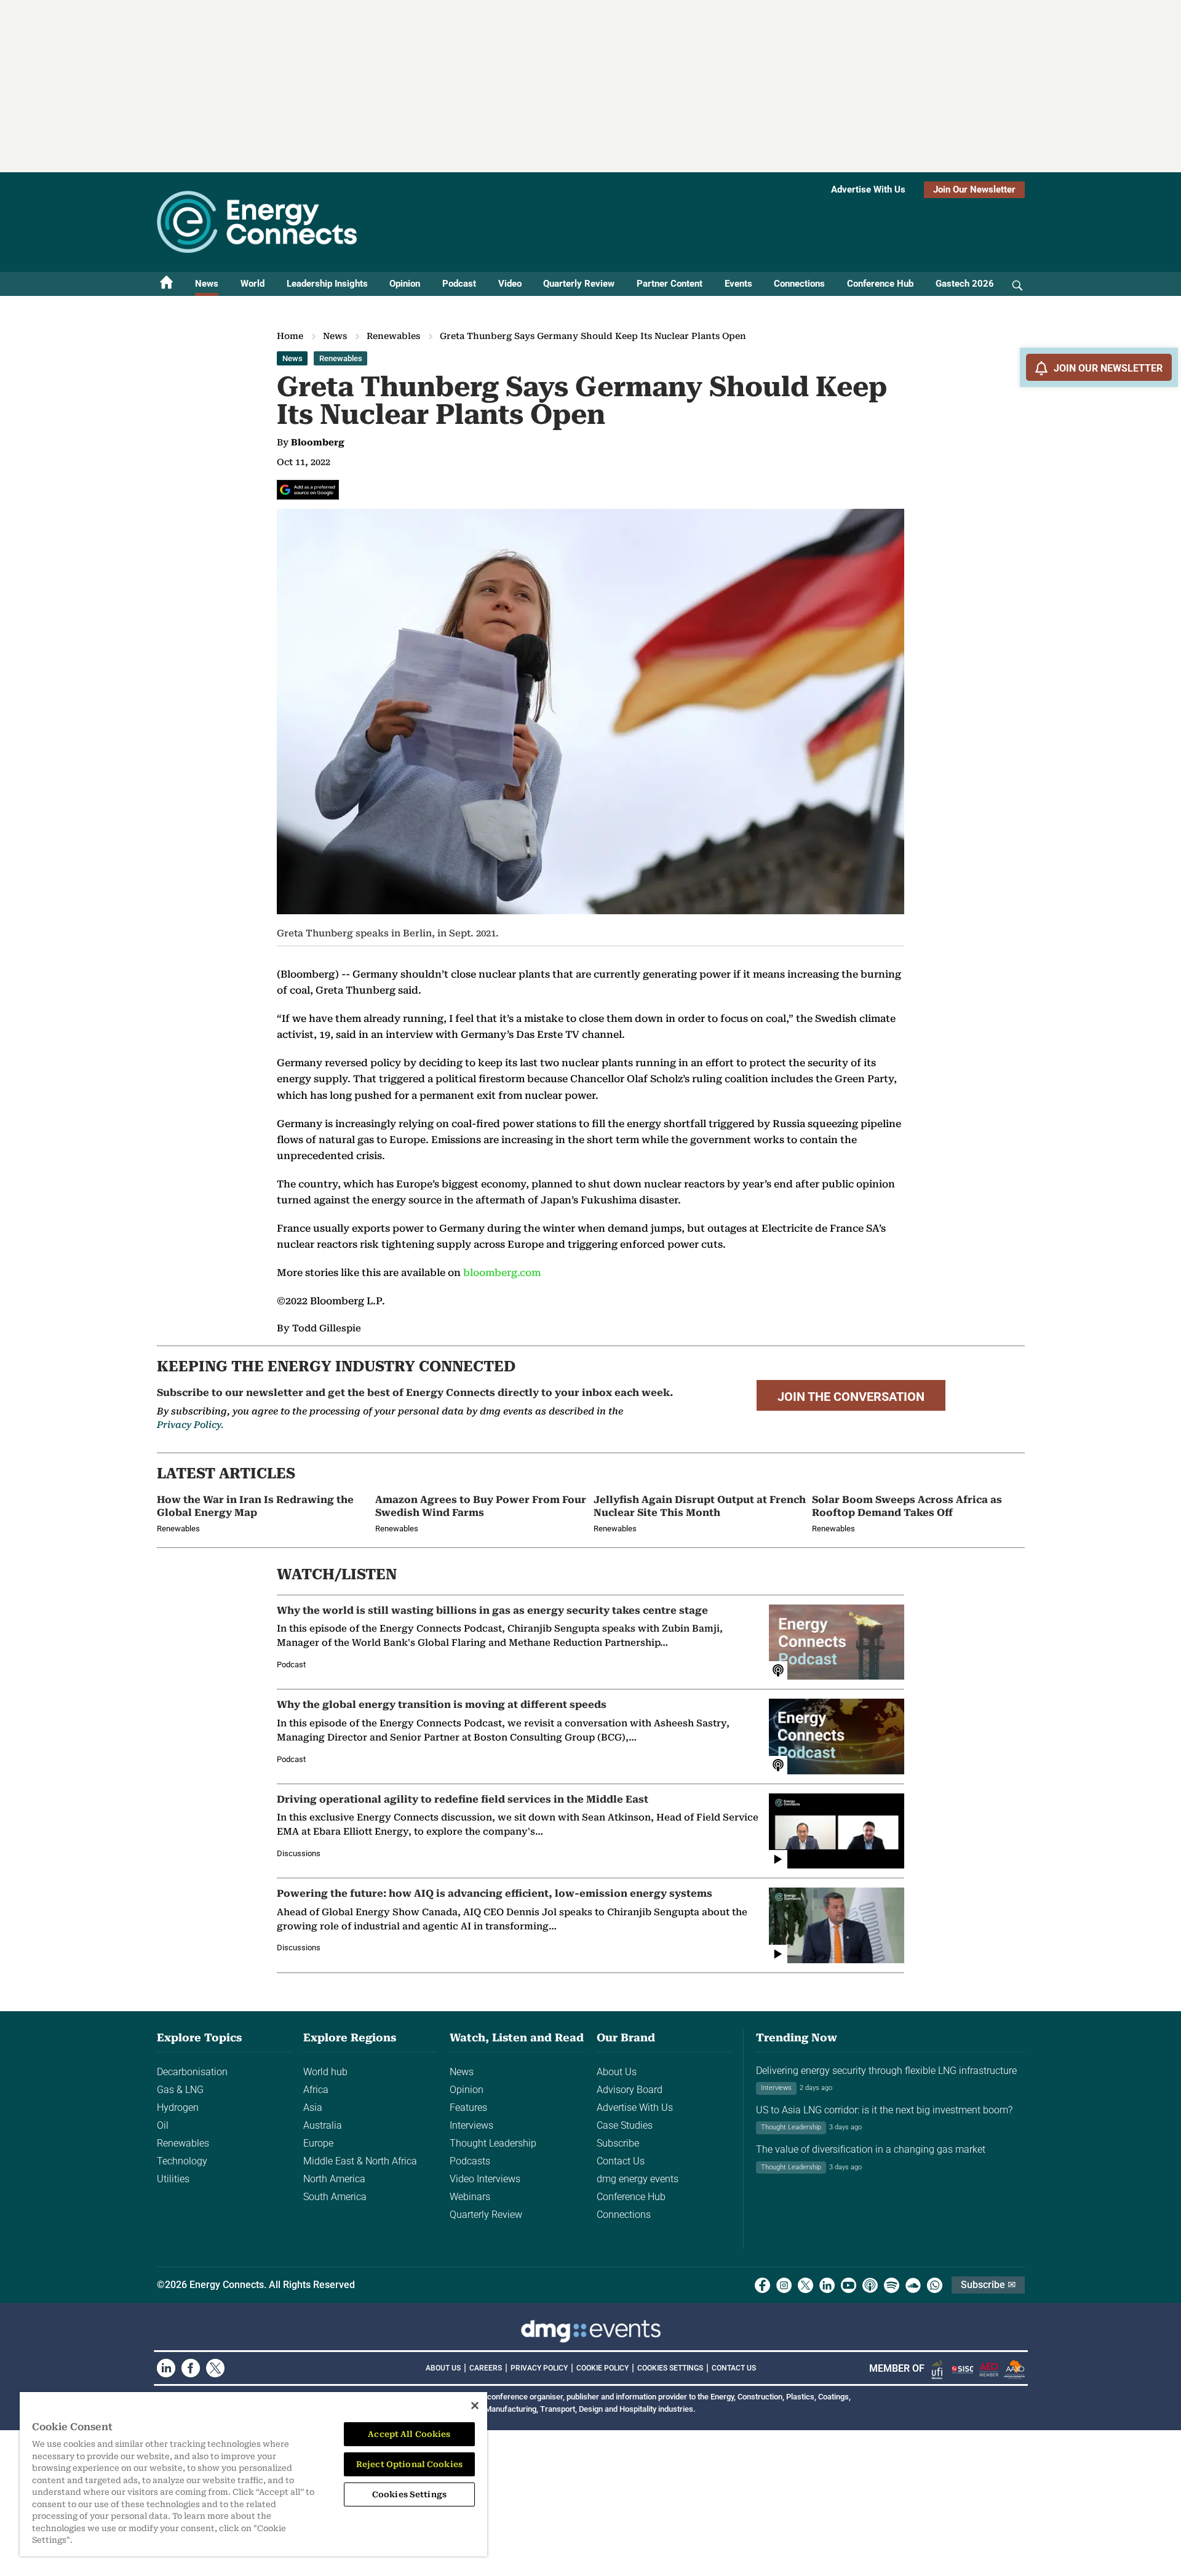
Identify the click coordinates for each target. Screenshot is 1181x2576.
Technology (182, 2161)
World (253, 284)
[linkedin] (827, 2285)
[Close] (475, 2406)
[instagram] (784, 2285)
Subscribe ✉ (988, 2285)
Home (290, 336)
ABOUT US (443, 2368)
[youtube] (849, 2285)
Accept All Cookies (409, 2434)
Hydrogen (178, 2107)
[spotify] (892, 2285)
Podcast (459, 284)
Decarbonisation (192, 2072)
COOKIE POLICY (602, 2368)
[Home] (167, 284)
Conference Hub (880, 284)
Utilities (173, 2179)
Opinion (405, 284)
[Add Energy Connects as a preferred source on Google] (308, 490)
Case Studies (625, 2125)
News (207, 284)
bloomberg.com (502, 1273)
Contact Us (621, 2161)
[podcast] (870, 2285)
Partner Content (670, 284)
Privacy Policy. (190, 1425)
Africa (316, 2090)
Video (510, 284)
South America (335, 2197)
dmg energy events (638, 2179)
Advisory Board (630, 2090)
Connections (799, 284)
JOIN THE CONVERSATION (851, 1397)
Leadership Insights (327, 284)
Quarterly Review (579, 284)
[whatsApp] (935, 2285)
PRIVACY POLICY (539, 2368)
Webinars (470, 2197)
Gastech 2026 (965, 284)
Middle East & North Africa (360, 2161)
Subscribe (618, 2143)
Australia (323, 2125)
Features (468, 2107)
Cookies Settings (670, 2368)
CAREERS (486, 2368)
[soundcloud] (913, 2285)
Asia (313, 2107)
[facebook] (762, 2285)
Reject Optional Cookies (409, 2464)
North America (334, 2179)
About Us (617, 2072)
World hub (325, 2072)
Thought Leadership (493, 2143)
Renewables (393, 336)
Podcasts (470, 2161)
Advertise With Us (868, 189)
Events (738, 284)
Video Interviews (485, 2179)
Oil (163, 2125)
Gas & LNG (180, 2090)
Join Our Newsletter (974, 189)
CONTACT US (734, 2368)
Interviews (471, 2125)
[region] (253, 2474)
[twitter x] (805, 2285)
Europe (318, 2143)
